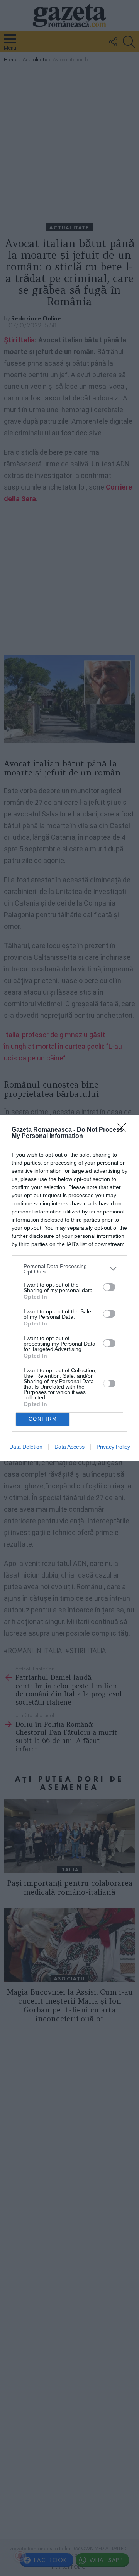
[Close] (124, 1130)
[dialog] (69, 1288)
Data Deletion (26, 1447)
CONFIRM (43, 1419)
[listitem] (69, 1269)
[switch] (109, 1287)
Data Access (69, 1447)
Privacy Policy (113, 1447)
